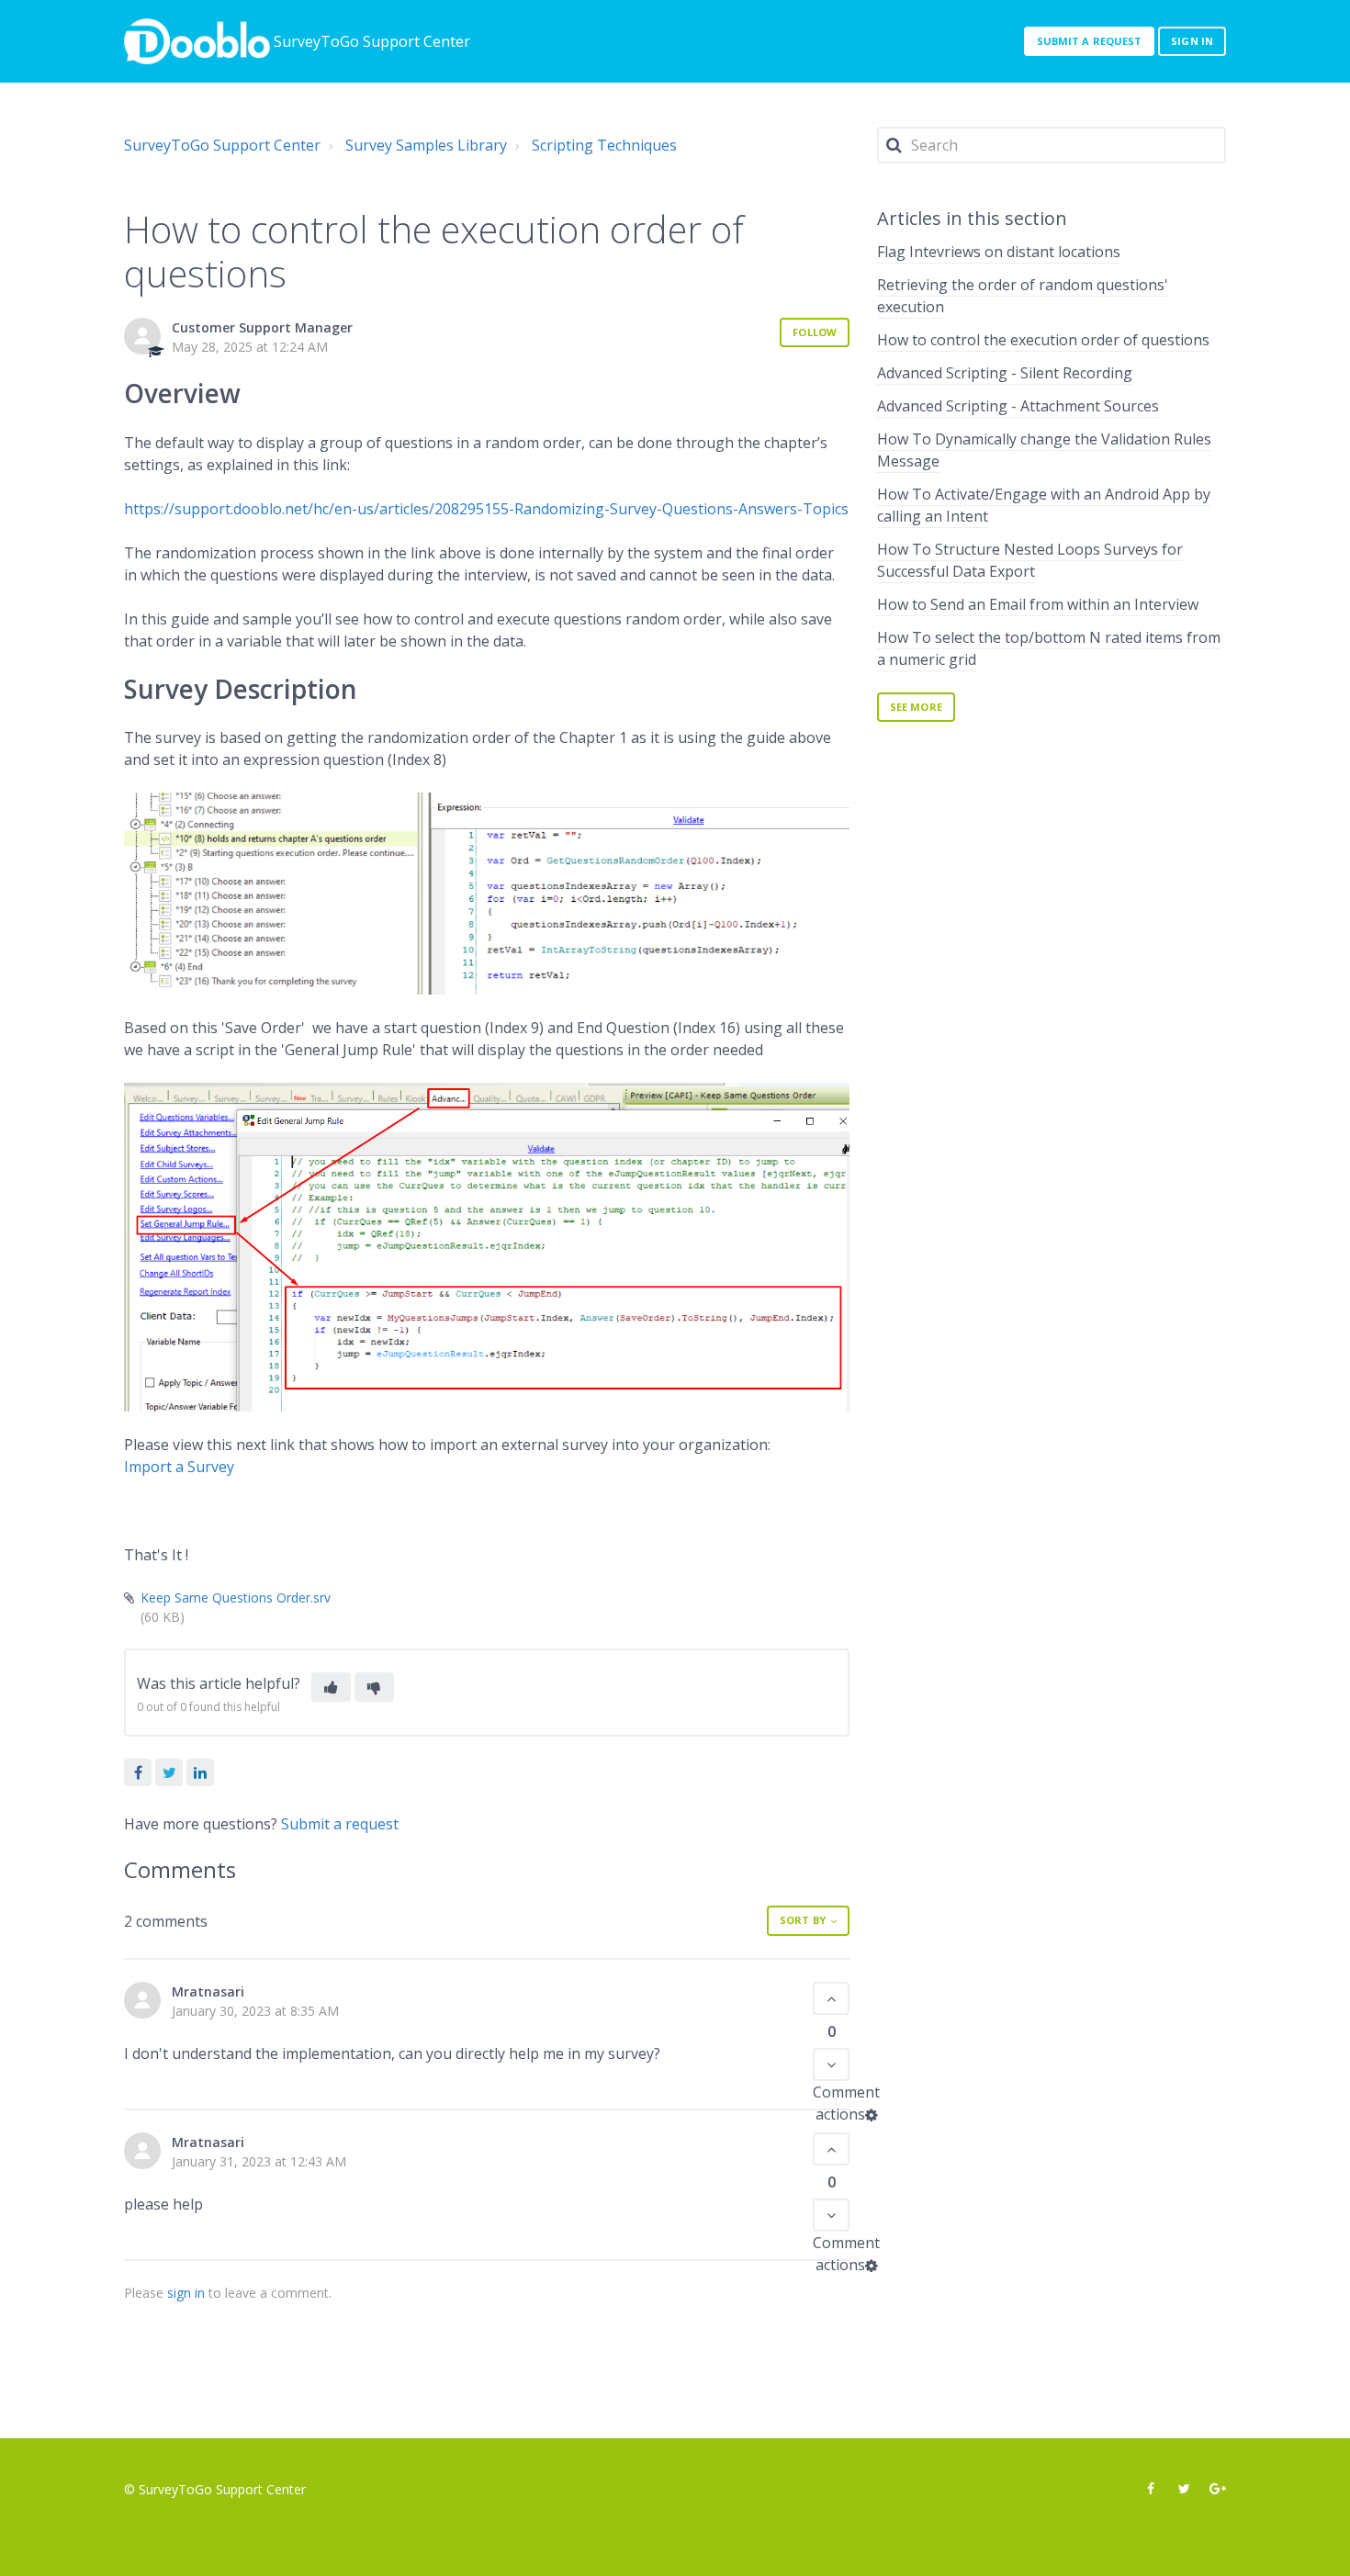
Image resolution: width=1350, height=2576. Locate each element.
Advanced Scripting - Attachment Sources (1018, 406)
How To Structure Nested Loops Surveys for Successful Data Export (1030, 560)
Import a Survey (179, 1467)
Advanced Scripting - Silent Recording (1005, 373)
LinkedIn (200, 1772)
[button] (331, 1687)
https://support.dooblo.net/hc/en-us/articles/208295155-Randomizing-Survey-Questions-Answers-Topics (486, 509)
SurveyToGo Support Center (222, 145)
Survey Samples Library (426, 145)
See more (916, 707)
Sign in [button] (1192, 41)
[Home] (197, 41)
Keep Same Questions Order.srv (236, 1597)
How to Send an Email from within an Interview (1038, 604)
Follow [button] (815, 332)
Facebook (138, 1772)
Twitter (169, 1772)
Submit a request (1090, 41)
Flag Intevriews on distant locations (999, 252)
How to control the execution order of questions (1043, 340)
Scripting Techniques (604, 145)
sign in (186, 2293)
